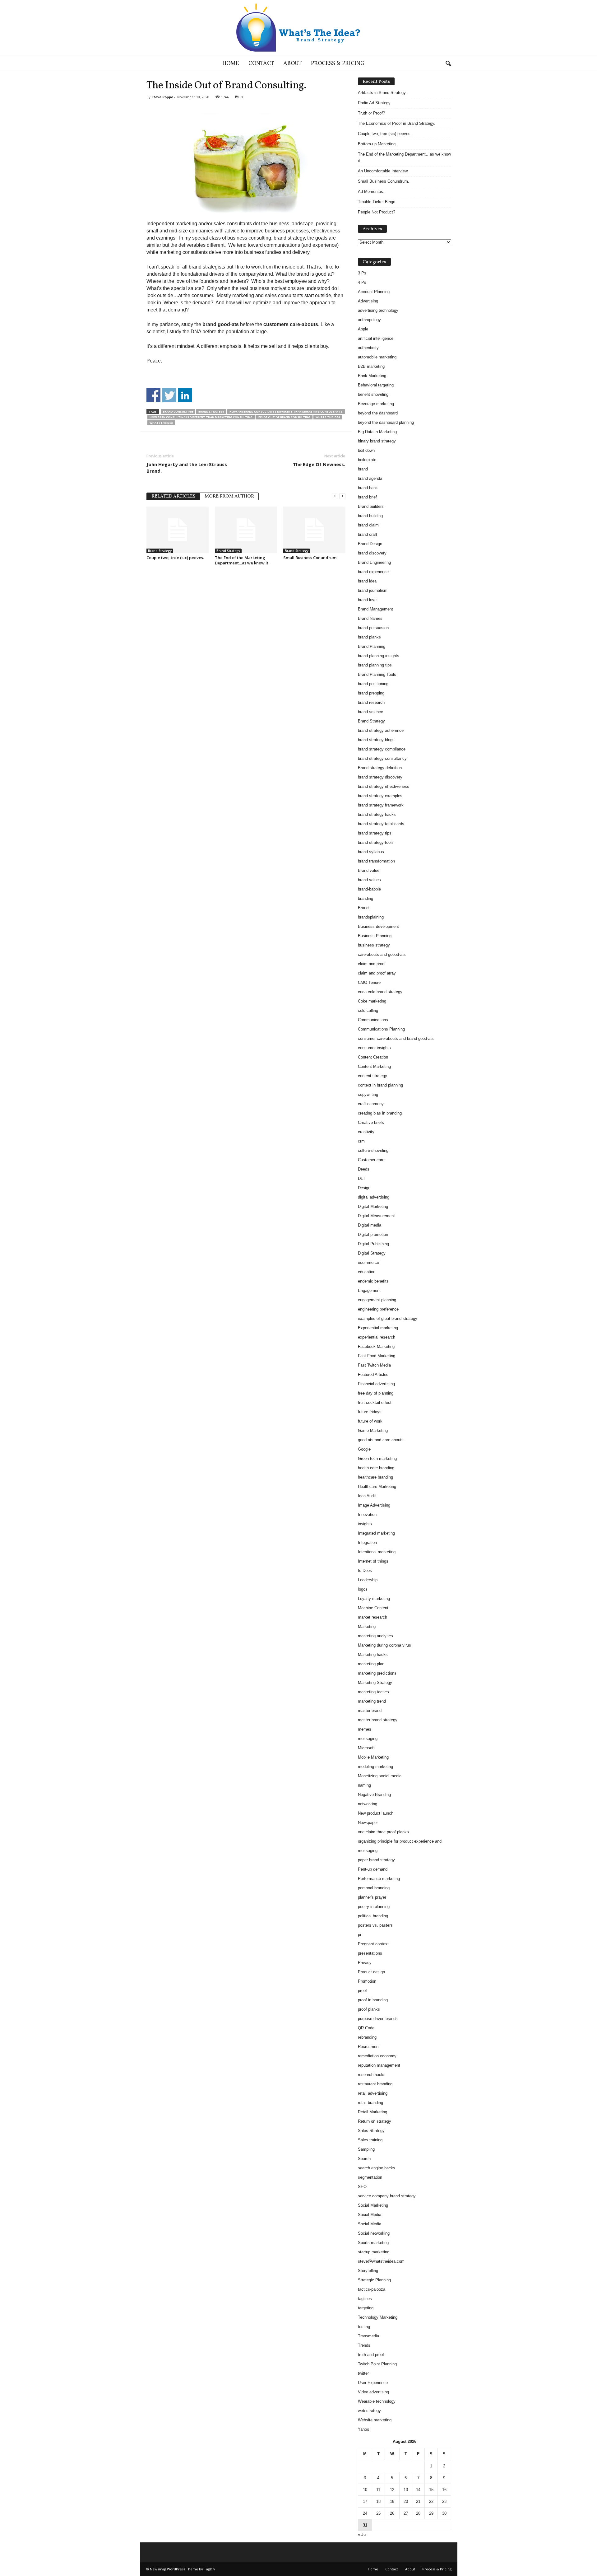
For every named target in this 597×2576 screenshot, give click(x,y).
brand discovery (372, 553)
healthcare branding (375, 1477)
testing (364, 2327)
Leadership (368, 1580)
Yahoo (363, 2429)
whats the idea (328, 417)
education (367, 1272)
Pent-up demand (373, 1869)
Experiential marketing (378, 1328)
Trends (364, 2345)
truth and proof (371, 2355)
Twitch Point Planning (377, 2364)
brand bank (368, 488)
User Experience (373, 2383)
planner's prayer (372, 1897)
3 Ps (362, 273)
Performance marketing (379, 1879)
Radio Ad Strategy (374, 103)
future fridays (370, 1412)
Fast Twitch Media (374, 1365)
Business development (378, 926)
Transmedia (368, 2336)
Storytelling (368, 2271)
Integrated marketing (376, 1533)
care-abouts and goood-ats (382, 954)
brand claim (368, 525)
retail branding (370, 2103)
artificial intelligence (376, 338)
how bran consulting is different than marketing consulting (201, 417)
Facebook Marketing (376, 1346)
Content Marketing (374, 1066)
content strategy (373, 1076)
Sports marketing (373, 2243)
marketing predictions (377, 1673)
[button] (448, 64)
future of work (370, 1421)
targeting (366, 2308)
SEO (362, 2187)
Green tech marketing (377, 1459)
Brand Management (375, 609)
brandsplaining (371, 917)
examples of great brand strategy (388, 1318)
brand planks (369, 637)
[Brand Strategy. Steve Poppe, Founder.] (298, 28)
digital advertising (374, 1197)
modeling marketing (375, 1767)
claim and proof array (377, 973)
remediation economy (377, 2056)
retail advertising (373, 2093)
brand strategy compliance (382, 749)
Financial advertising (376, 1384)
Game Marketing (373, 1431)
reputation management (379, 2065)
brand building (370, 516)
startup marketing (374, 2252)
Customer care (371, 1160)
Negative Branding (374, 1795)
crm (361, 1141)
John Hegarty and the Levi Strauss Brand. (187, 468)
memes (365, 1729)
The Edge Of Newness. (319, 464)
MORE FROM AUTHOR (229, 496)
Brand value (369, 870)
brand (363, 469)
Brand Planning (372, 646)
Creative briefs (371, 1122)
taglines (365, 2299)
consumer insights (374, 1048)
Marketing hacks (373, 1655)
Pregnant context (373, 1944)
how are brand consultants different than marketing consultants (286, 411)
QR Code (366, 2028)
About (292, 64)
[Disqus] (246, 649)
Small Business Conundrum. (310, 558)
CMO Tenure (369, 982)
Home (231, 64)
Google (364, 1449)
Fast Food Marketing (377, 1356)
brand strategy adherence (381, 730)
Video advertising (373, 2392)
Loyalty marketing (374, 1599)
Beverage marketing (376, 404)
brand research (371, 702)
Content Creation (373, 1057)
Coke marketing (372, 1001)
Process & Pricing (338, 64)
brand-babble (369, 889)
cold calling (368, 1010)
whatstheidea (161, 423)
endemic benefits (373, 1281)
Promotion (367, 1981)
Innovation (367, 1515)
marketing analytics (375, 1636)
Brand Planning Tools (377, 674)
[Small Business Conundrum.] (314, 530)
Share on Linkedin (185, 395)
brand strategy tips (375, 833)
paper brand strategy (376, 1860)
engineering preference (378, 1309)
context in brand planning (380, 1085)
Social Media (370, 2215)
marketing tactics (373, 1692)
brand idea (367, 581)
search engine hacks (377, 2168)
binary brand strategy (377, 441)
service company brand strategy (387, 2196)
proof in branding (373, 2000)
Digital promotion (373, 1234)
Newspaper (368, 1823)
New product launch (376, 1813)
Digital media (370, 1225)
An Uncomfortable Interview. (383, 171)
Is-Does (365, 1571)
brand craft (368, 534)
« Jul (362, 2534)
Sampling (366, 2149)
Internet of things (373, 1561)
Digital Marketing (373, 1206)
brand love (367, 600)
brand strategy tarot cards (381, 824)
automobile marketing (377, 357)
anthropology (369, 320)
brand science (370, 712)
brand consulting (178, 411)
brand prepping (371, 693)
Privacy (365, 1963)
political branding (373, 1916)
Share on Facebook (153, 395)
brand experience (373, 572)
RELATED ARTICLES (173, 496)
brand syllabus (371, 852)
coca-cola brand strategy (380, 992)
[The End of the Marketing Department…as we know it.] (246, 530)
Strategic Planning (374, 2280)
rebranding (367, 2037)
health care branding (376, 1468)
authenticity (368, 348)
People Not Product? (377, 212)
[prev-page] (335, 496)
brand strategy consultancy (382, 758)
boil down (366, 450)
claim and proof (372, 964)
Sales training (370, 2140)
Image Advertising (374, 1505)
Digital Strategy (372, 1253)
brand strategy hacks (377, 814)
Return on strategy (375, 2121)
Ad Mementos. (371, 192)
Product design (371, 1972)
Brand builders (371, 506)
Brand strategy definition (380, 768)
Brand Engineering (374, 562)
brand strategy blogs (376, 740)
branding (366, 898)
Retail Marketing (373, 2112)
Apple (363, 329)
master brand (370, 1711)
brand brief (367, 497)
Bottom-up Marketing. (377, 144)
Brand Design (370, 544)
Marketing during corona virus (384, 1645)
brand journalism (373, 590)
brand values (369, 880)
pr (360, 1935)
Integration (367, 1543)
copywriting (368, 1094)
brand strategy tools (376, 842)
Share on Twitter (169, 395)
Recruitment (369, 2047)
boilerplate (367, 460)
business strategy (374, 945)
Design (364, 1188)
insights (365, 1524)
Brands (364, 908)
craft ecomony (371, 1104)
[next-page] (342, 496)
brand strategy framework (381, 805)
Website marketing (375, 2420)
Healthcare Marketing (377, 1487)
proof (362, 1991)
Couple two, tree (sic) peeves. (175, 558)
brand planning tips (375, 665)
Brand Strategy (211, 411)
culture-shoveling (373, 1150)
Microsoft (366, 1748)
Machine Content (373, 1608)
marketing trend (372, 1701)
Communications (373, 1020)
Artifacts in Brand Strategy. (382, 93)
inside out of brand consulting (284, 417)
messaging (368, 1739)
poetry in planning (374, 1907)
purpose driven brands (378, 2019)
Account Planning (374, 292)
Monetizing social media (380, 1776)
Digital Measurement (376, 1216)
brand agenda (370, 478)
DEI (361, 1178)
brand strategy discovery (380, 777)
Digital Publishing (373, 1244)
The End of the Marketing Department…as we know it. (242, 560)
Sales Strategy (371, 2131)
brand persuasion (373, 628)
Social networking (374, 2233)
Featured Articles (373, 1374)
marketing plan (371, 1664)
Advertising (368, 301)
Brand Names (370, 618)
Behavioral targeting (376, 385)
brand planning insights (379, 656)
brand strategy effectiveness (384, 786)
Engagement (369, 1290)
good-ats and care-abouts (381, 1440)
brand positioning (373, 684)
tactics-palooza (372, 2289)
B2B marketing (371, 366)
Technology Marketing (378, 2317)
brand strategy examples (380, 796)
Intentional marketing (377, 1552)
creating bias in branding (380, 1113)
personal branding (374, 1888)
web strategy (369, 2411)
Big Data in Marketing (377, 432)
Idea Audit (367, 1496)
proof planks (369, 2009)
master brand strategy (378, 1720)
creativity (366, 1132)
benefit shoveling (373, 394)
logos (363, 1589)
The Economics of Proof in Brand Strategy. (397, 123)
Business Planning (375, 936)
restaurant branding (375, 2084)
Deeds (364, 1169)
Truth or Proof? (371, 113)
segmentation (370, 2177)
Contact (261, 64)
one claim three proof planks (383, 1832)
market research (373, 1617)
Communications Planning (381, 1029)
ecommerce (368, 1262)
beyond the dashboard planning (386, 422)
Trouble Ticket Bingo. (377, 202)
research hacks (372, 2075)
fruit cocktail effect (375, 1403)
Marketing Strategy (375, 1683)
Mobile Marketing (373, 1757)
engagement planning (377, 1300)
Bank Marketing (372, 376)
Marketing (367, 1627)
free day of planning (376, 1393)
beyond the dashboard (378, 413)
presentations (370, 1953)
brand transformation (376, 861)
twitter (363, 2373)
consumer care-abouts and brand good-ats (396, 1038)
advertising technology (378, 310)
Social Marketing (373, 2205)
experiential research (377, 1337)
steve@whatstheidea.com (381, 2261)
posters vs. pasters (375, 1925)
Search (364, 2159)
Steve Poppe (162, 97)
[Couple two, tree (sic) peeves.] (178, 530)
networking (368, 1804)
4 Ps (362, 282)
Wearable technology (377, 2401)
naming (364, 1785)
